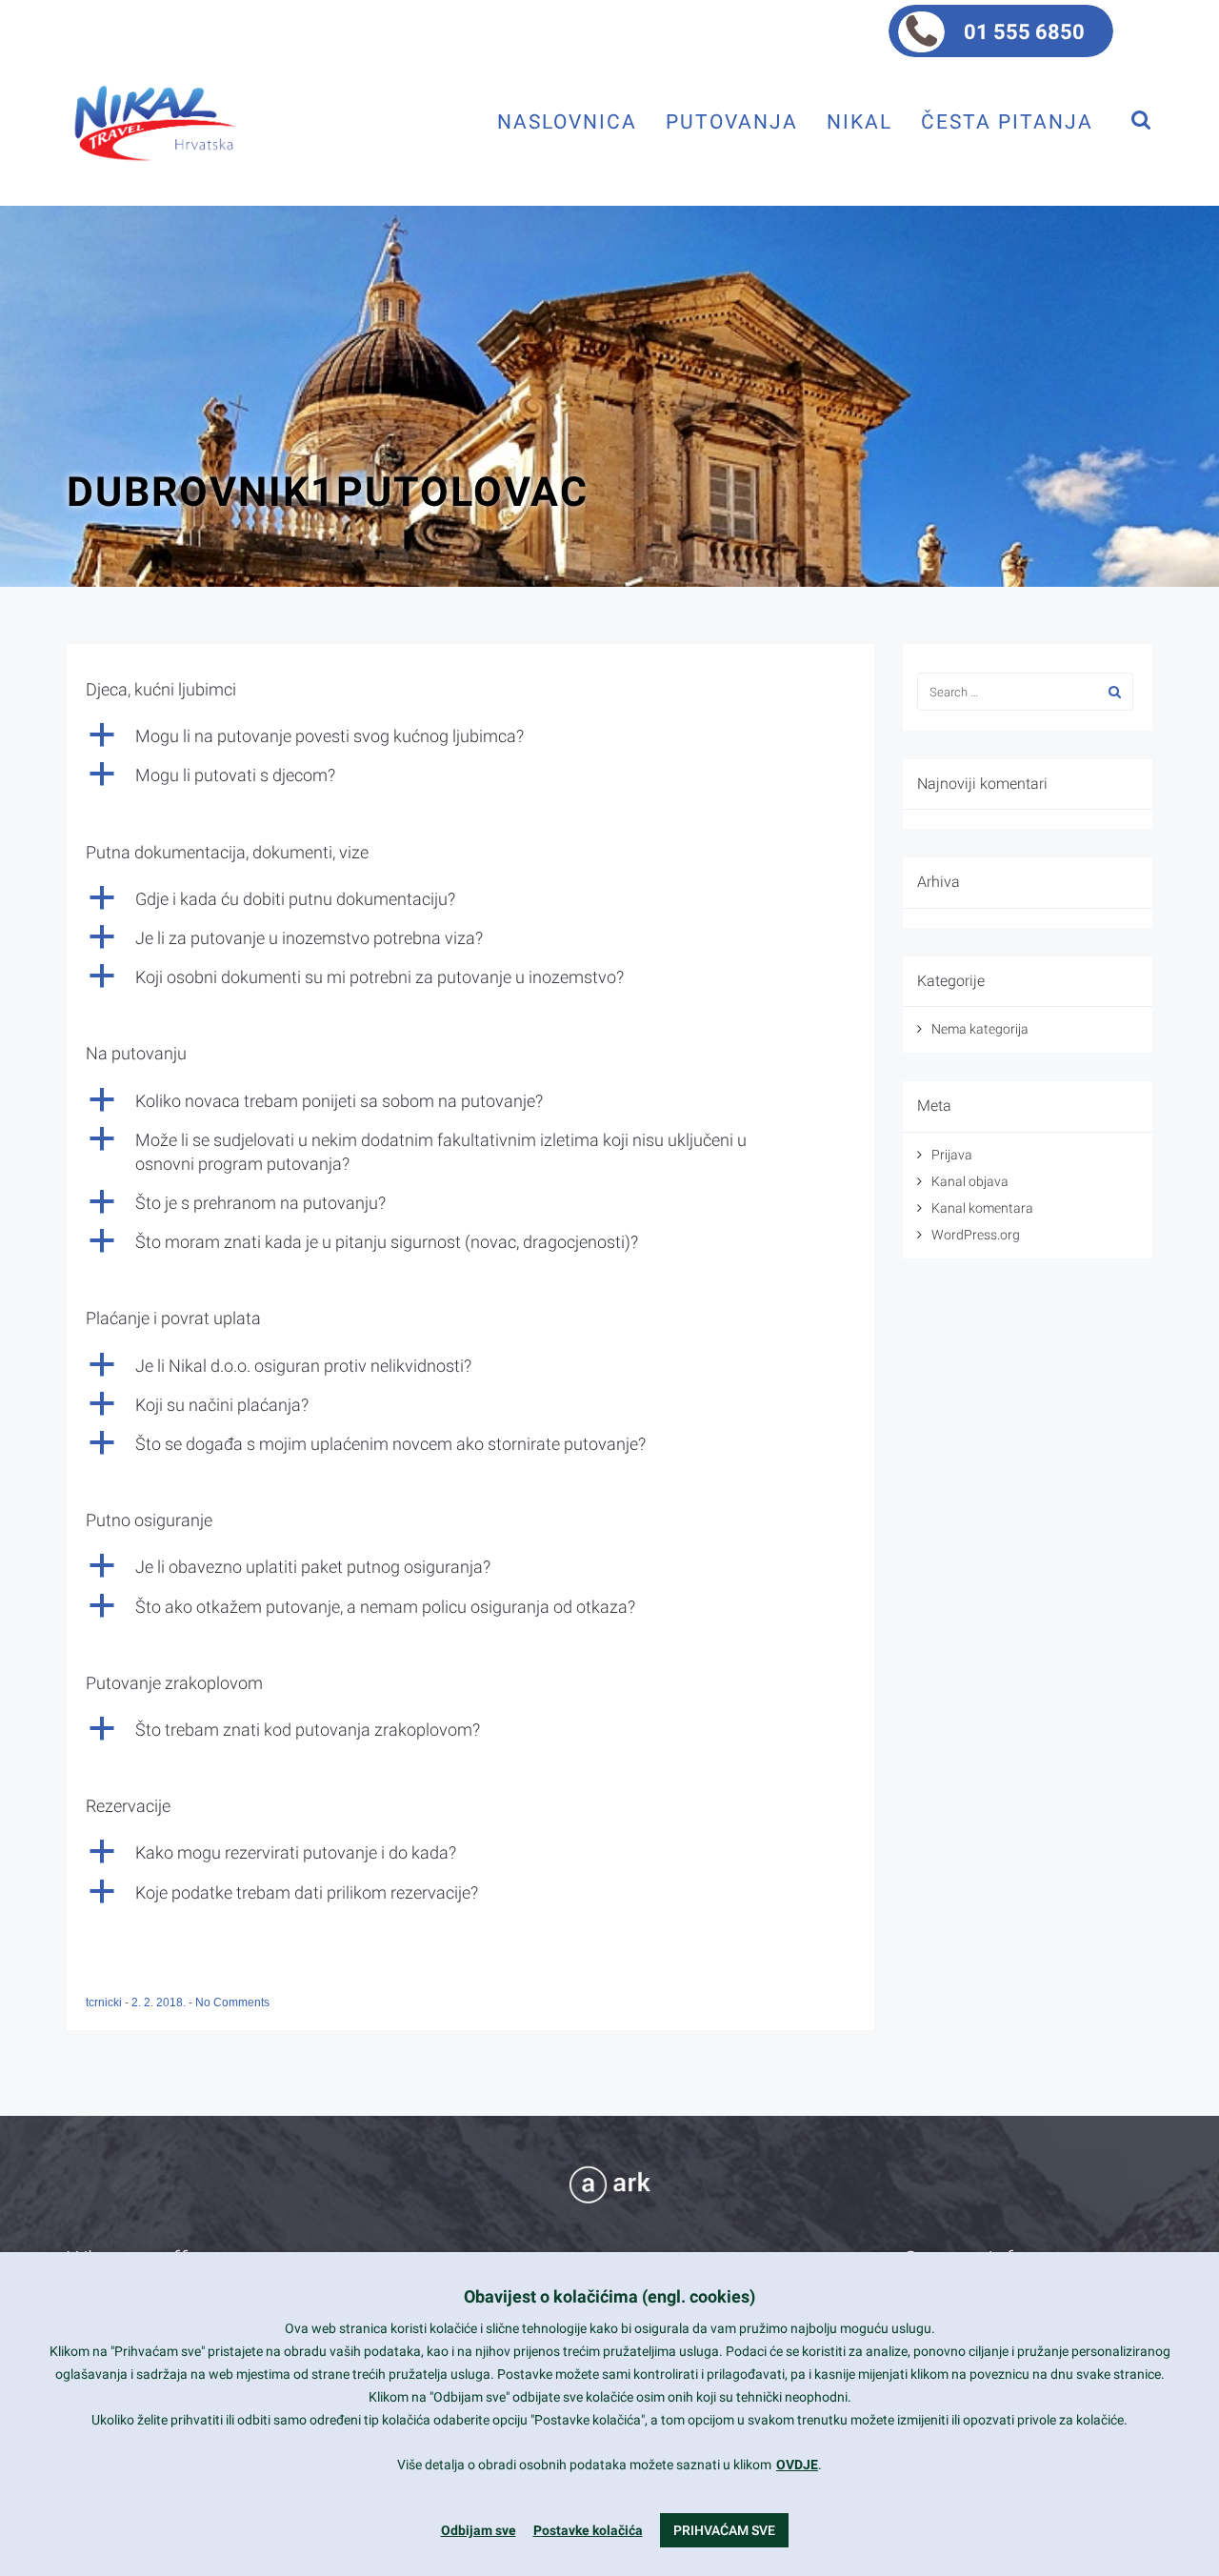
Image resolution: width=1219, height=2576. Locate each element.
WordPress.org (976, 1235)
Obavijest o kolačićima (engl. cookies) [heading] (609, 2296)
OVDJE (797, 2465)
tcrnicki (105, 2002)
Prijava (952, 1155)
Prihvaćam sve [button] (724, 2530)
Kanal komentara (982, 1208)
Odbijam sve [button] (479, 2530)
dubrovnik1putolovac (328, 492)
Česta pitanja (1007, 121)
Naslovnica (567, 121)
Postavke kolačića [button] (588, 2530)
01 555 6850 (1024, 32)
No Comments (232, 2002)
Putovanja (732, 121)
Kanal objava (970, 1181)
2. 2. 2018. (160, 2002)
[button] (470, 736)
